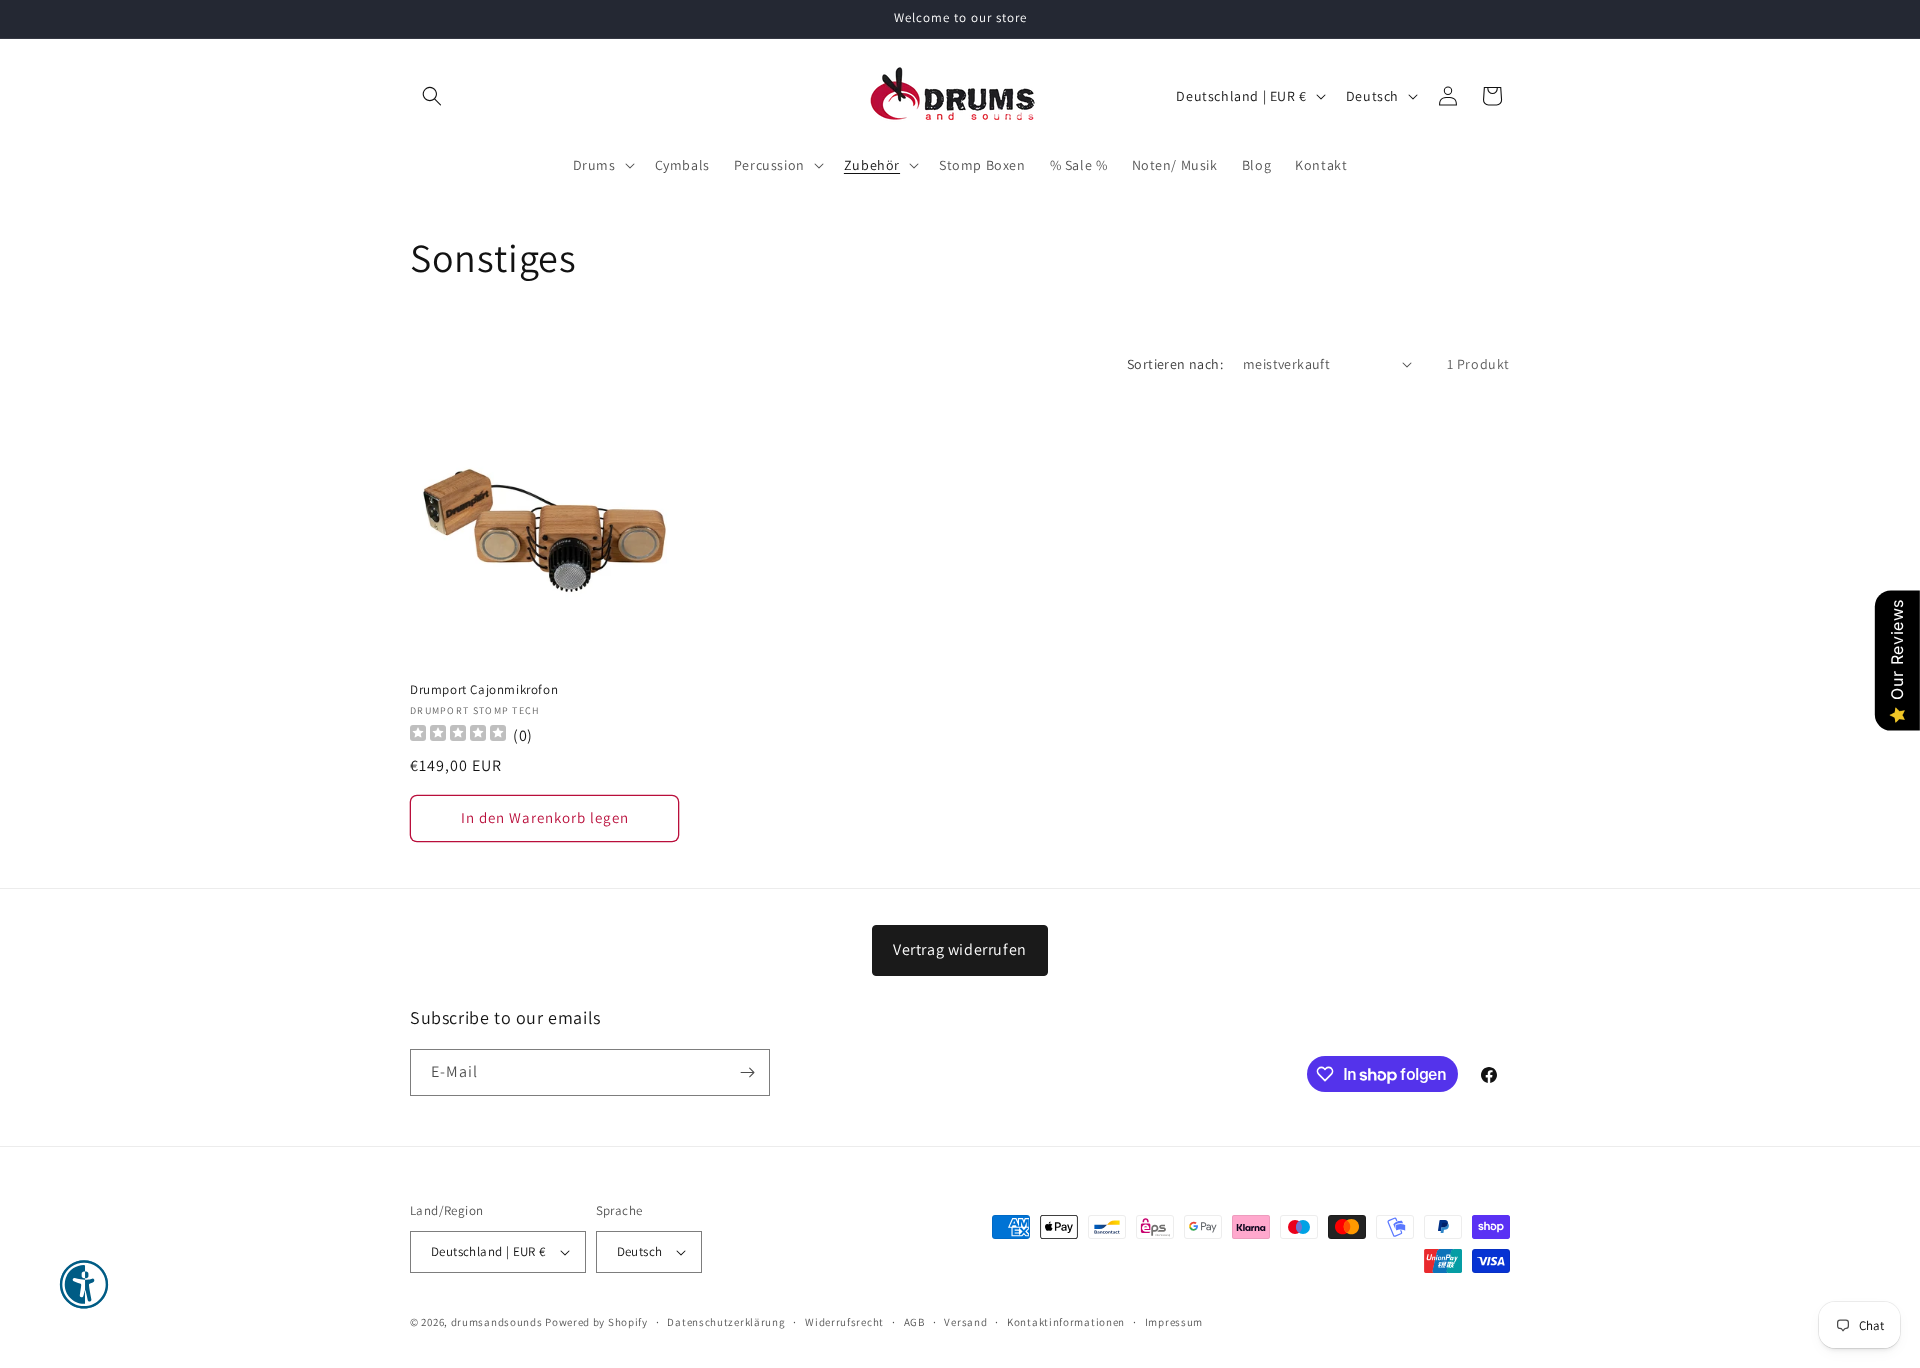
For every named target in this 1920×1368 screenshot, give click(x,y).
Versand (965, 1322)
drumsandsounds (497, 1322)
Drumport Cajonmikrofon (484, 690)
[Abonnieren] (747, 1072)
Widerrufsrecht (844, 1322)
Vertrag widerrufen (960, 949)
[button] (432, 96)
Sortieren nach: (1175, 364)
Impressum (1174, 1322)
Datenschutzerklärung (726, 1322)
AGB (914, 1322)
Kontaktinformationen (1066, 1322)
